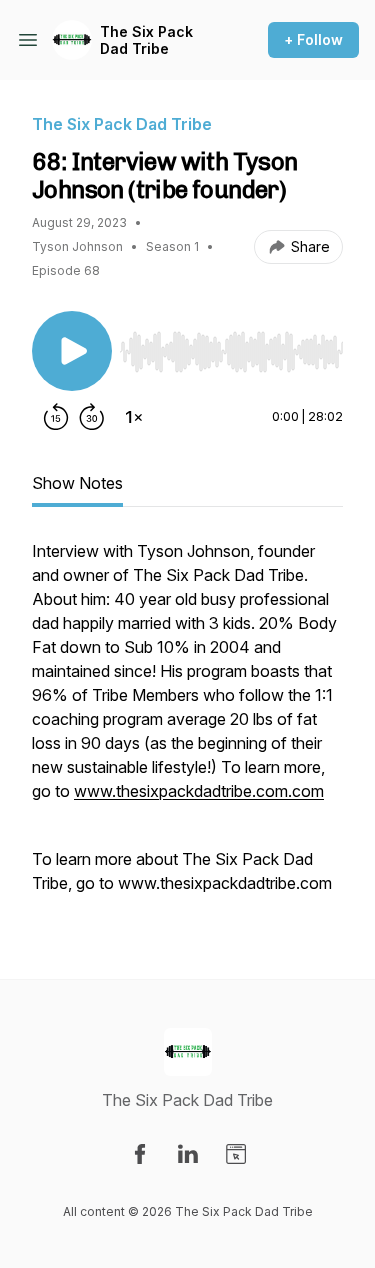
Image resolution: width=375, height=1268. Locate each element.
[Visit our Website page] (236, 1154)
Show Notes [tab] (77, 483)
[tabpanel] (187, 727)
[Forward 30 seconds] (92, 417)
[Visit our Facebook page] (140, 1154)
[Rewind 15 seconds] (56, 417)
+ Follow (313, 39)
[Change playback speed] (134, 417)
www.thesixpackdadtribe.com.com (199, 791)
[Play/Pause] (72, 351)
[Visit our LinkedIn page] (188, 1154)
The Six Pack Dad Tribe (146, 40)
